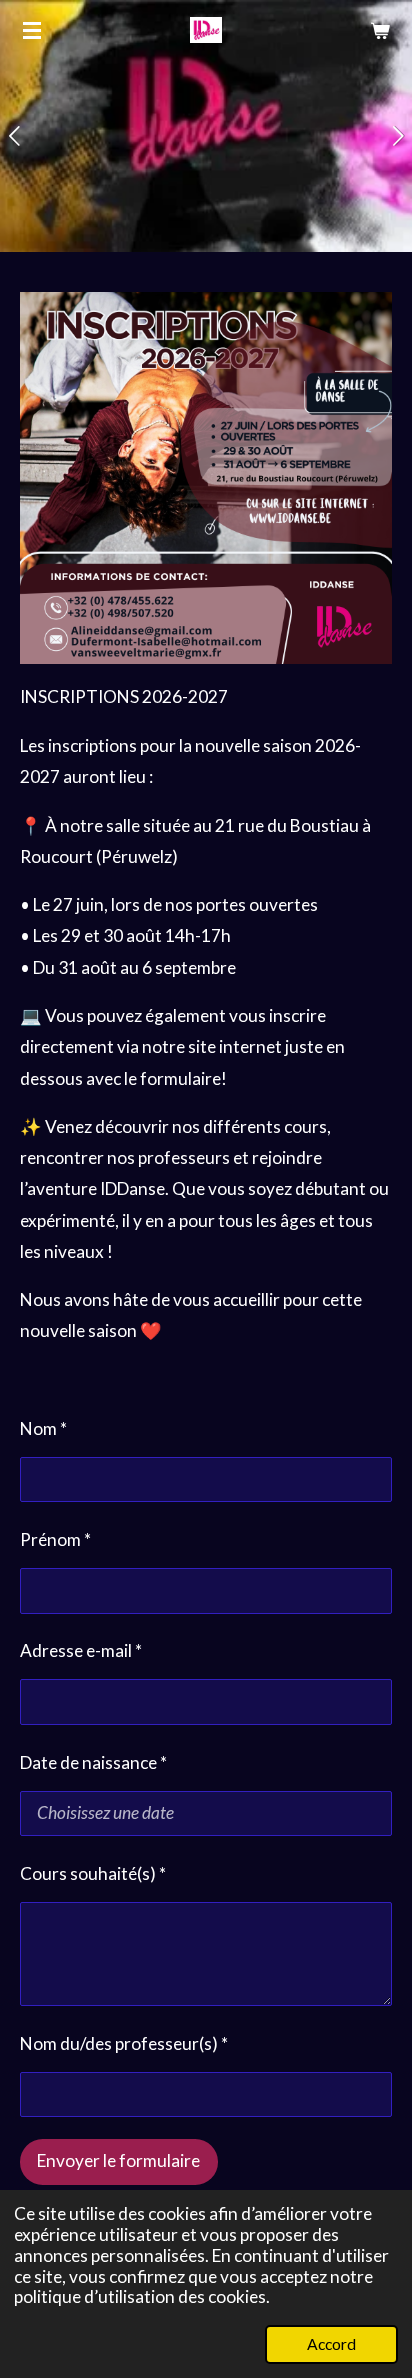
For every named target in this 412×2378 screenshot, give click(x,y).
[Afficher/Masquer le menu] (32, 30)
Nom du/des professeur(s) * (124, 2043)
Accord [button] (331, 2344)
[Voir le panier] (380, 30)
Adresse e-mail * (81, 1650)
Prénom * (55, 1539)
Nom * (43, 1428)
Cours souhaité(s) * (93, 1873)
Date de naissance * (93, 1762)
